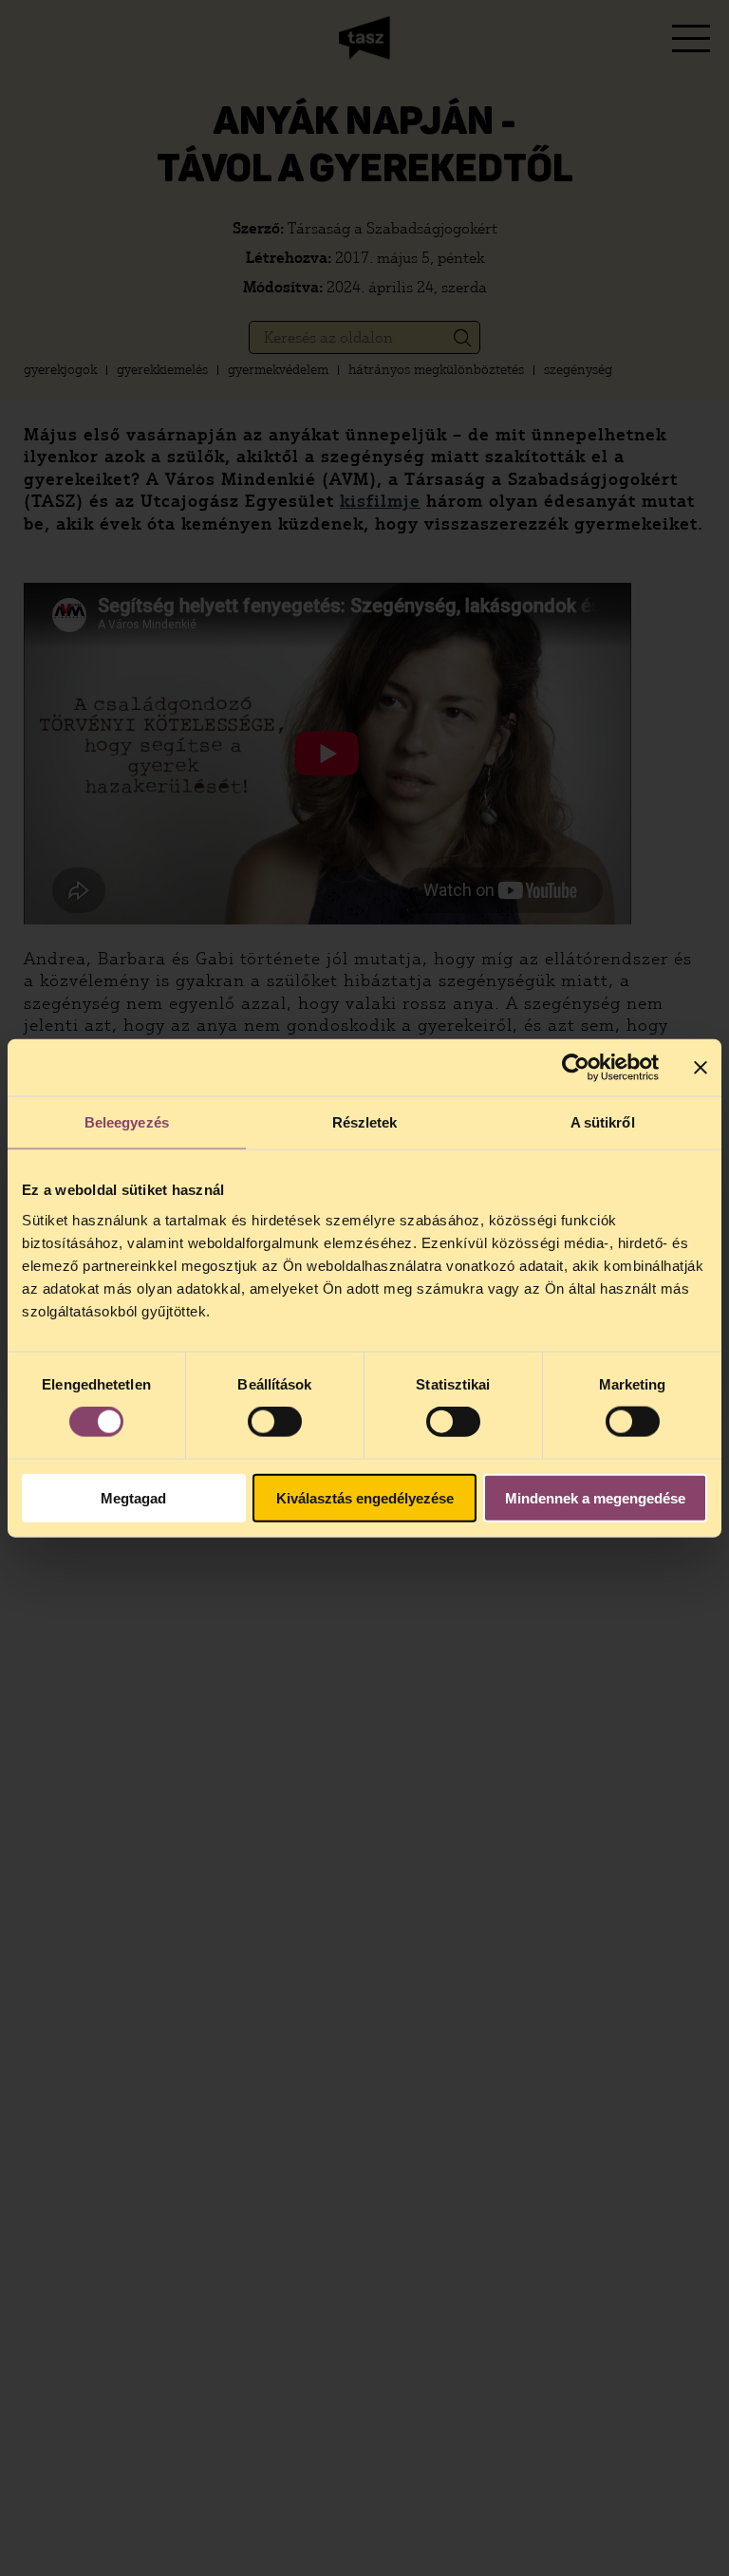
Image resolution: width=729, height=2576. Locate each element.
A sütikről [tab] (603, 1122)
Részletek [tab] (365, 1122)
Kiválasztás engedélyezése (365, 1497)
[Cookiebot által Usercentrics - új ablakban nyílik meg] (576, 1068)
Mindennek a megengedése (595, 1497)
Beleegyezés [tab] (127, 1122)
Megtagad (133, 1497)
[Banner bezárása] (701, 1068)
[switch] (275, 1422)
